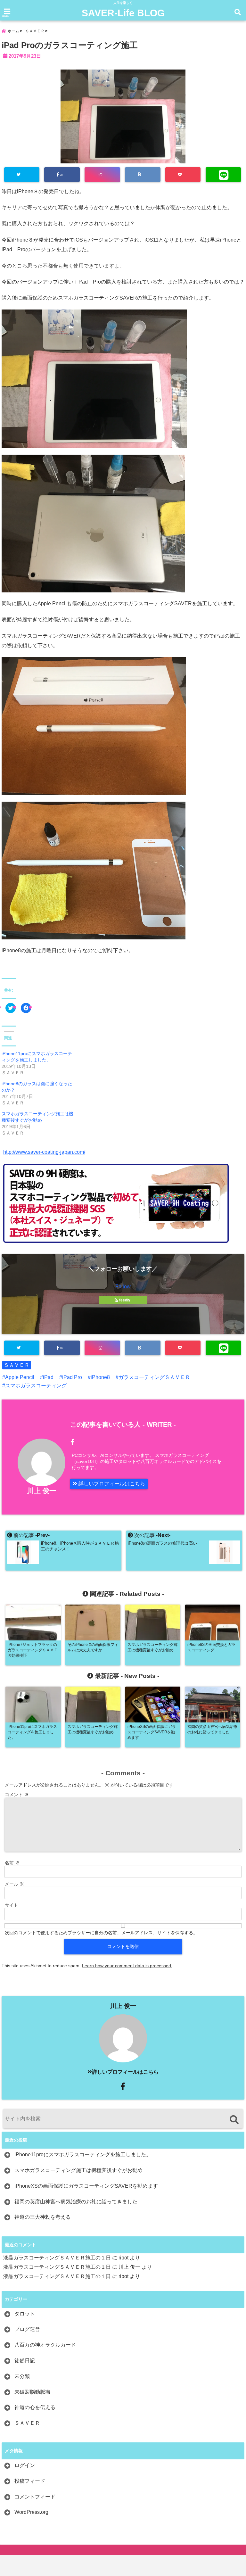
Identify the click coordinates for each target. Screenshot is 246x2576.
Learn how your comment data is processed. (127, 1966)
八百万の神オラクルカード (45, 2345)
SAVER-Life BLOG (123, 13)
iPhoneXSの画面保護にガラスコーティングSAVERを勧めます (86, 2186)
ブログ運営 (27, 2329)
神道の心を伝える (35, 2407)
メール (14, 1884)
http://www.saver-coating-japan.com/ (44, 1152)
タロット (25, 2314)
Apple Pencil (20, 1377)
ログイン (25, 2465)
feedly (125, 1300)
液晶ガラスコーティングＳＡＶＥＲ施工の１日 (57, 2258)
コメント (17, 1795)
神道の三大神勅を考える (43, 2217)
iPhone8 (100, 1377)
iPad (48, 1377)
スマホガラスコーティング (36, 1386)
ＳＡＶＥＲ (17, 1365)
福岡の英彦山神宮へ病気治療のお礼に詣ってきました (76, 2202)
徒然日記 (25, 2361)
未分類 (22, 2376)
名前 (12, 1863)
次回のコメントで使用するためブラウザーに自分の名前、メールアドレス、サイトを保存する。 (101, 1933)
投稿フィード (30, 2481)
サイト (12, 1905)
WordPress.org (31, 2512)
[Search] (234, 2120)
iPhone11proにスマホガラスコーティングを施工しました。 (83, 2155)
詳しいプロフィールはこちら (111, 1484)
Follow (123, 1287)
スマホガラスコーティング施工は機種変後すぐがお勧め (78, 2170)
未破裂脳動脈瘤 (32, 2392)
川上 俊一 (42, 1491)
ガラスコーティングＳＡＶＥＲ (154, 1377)
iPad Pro (72, 1377)
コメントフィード (35, 2497)
